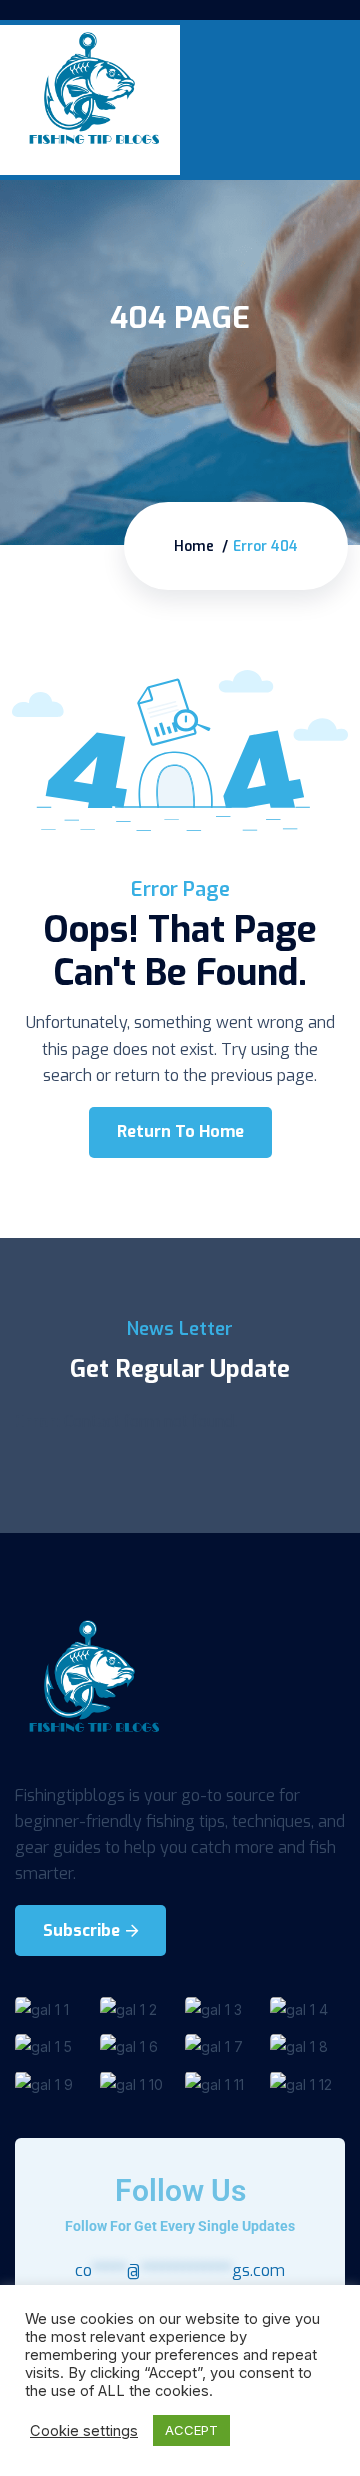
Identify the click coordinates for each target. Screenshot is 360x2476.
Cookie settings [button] (84, 2431)
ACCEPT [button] (191, 2430)
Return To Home (180, 1131)
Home (194, 546)
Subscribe (83, 1930)
